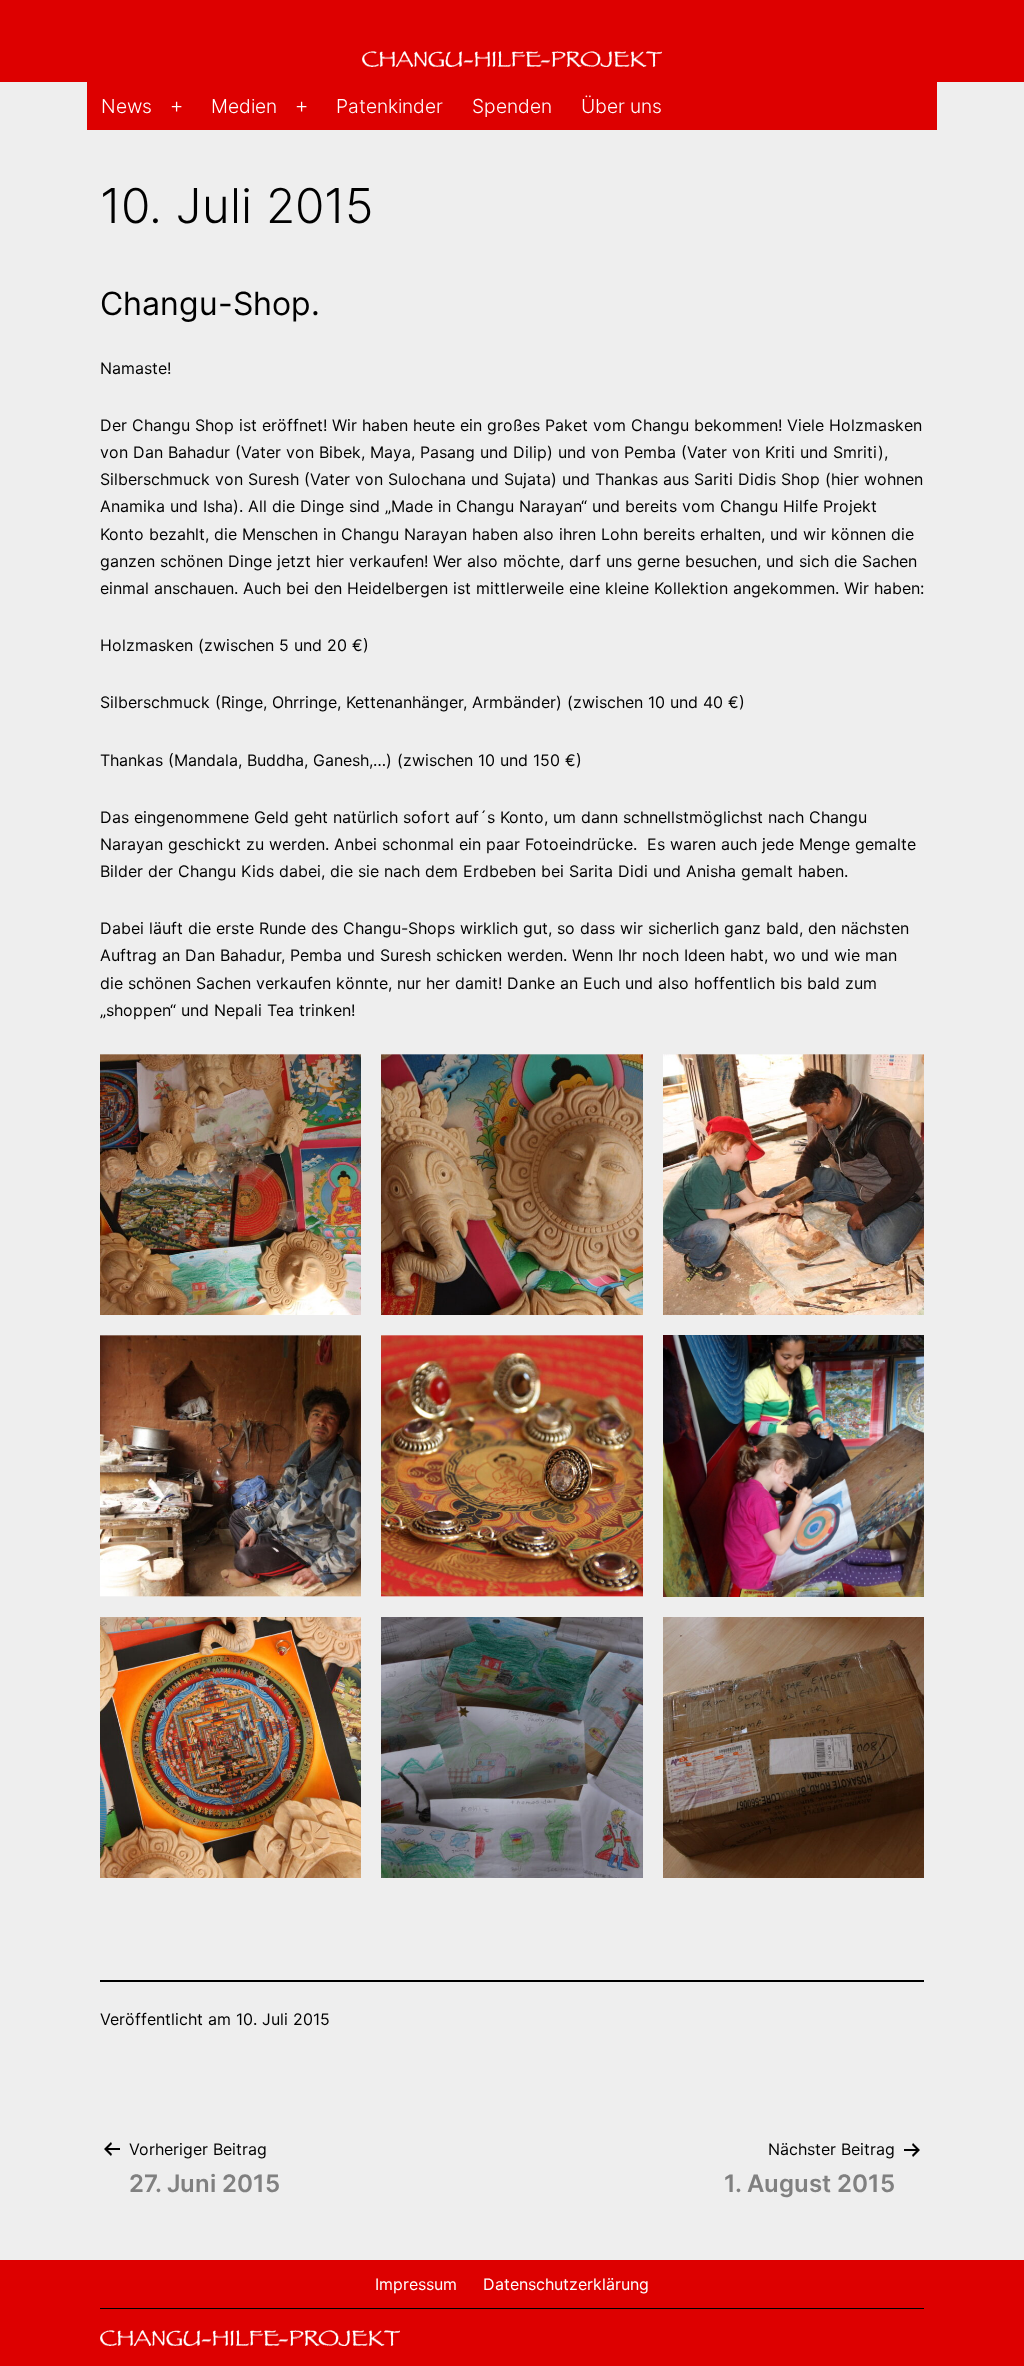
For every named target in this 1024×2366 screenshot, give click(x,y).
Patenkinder (389, 106)
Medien (244, 106)
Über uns (621, 106)
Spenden (512, 106)
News (126, 106)
